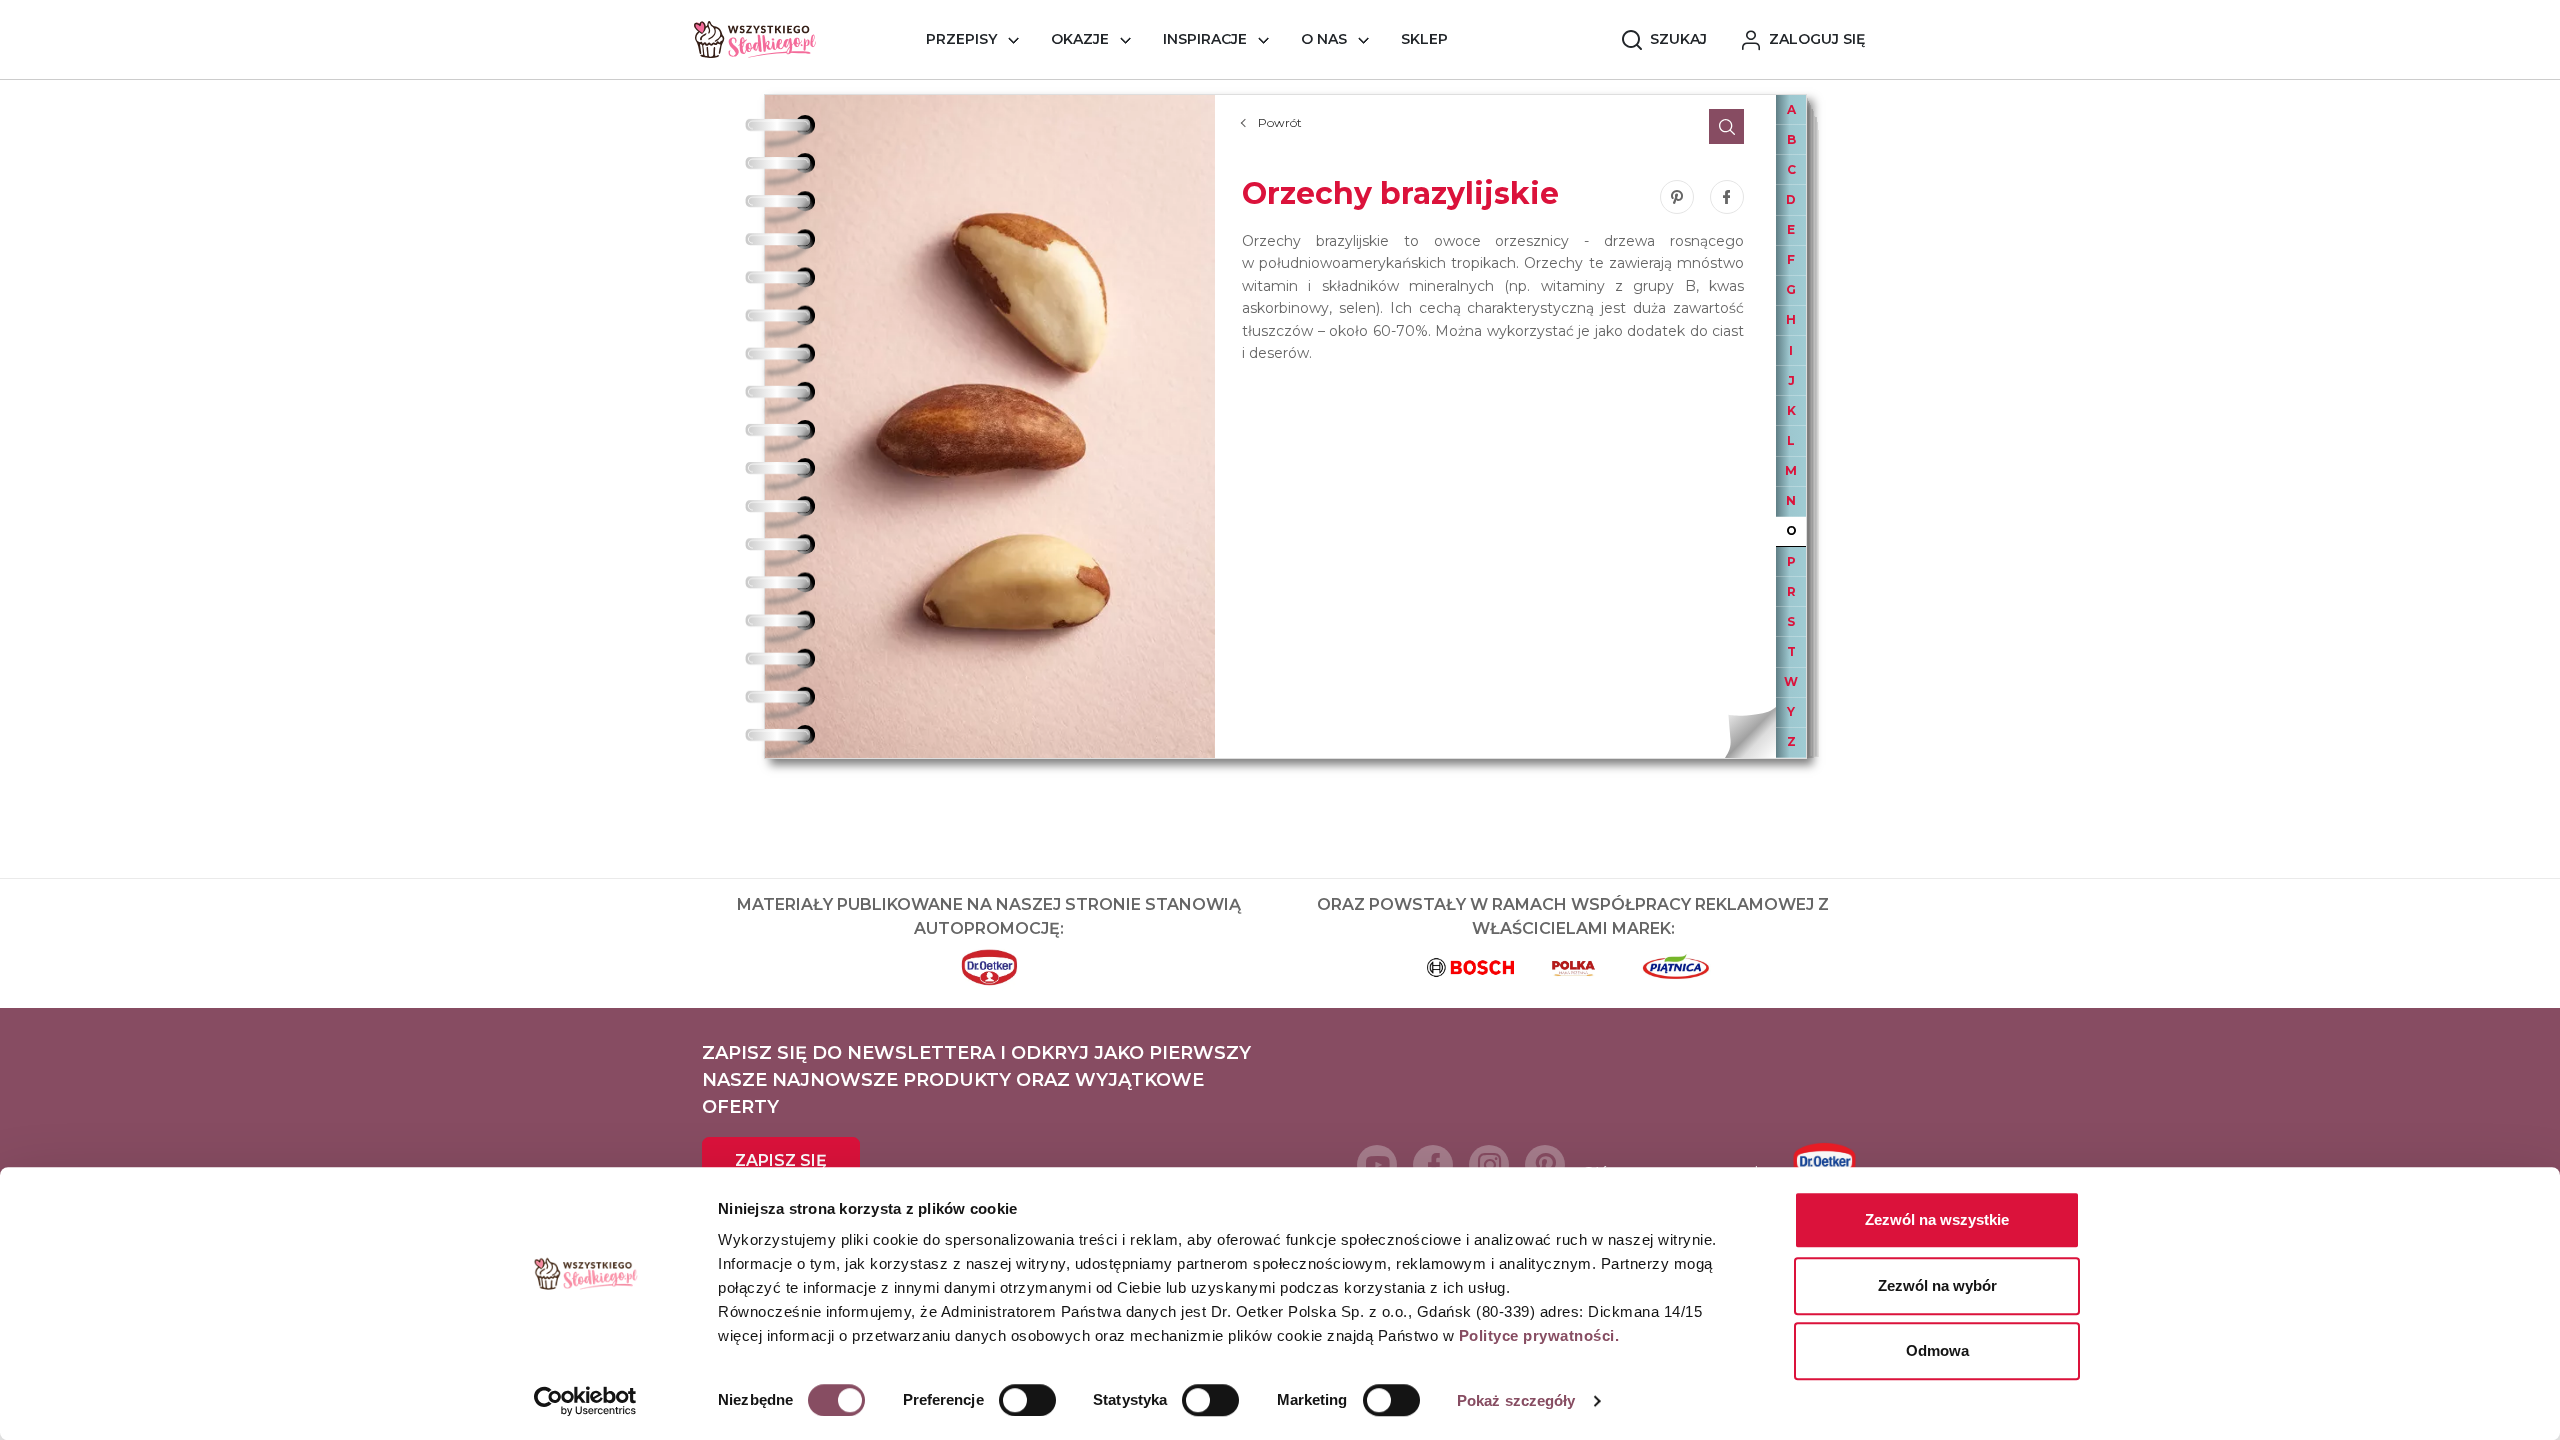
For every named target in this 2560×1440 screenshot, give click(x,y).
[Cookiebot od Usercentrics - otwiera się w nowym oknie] (585, 1401)
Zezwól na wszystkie (1937, 1219)
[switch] (1027, 1400)
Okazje (1080, 39)
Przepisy (961, 39)
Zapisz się (781, 1160)
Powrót (1280, 122)
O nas (1324, 39)
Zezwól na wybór (1937, 1285)
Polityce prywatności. (1539, 1335)
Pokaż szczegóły (1516, 1400)
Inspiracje (1205, 39)
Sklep (1424, 39)
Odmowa (1937, 1350)
